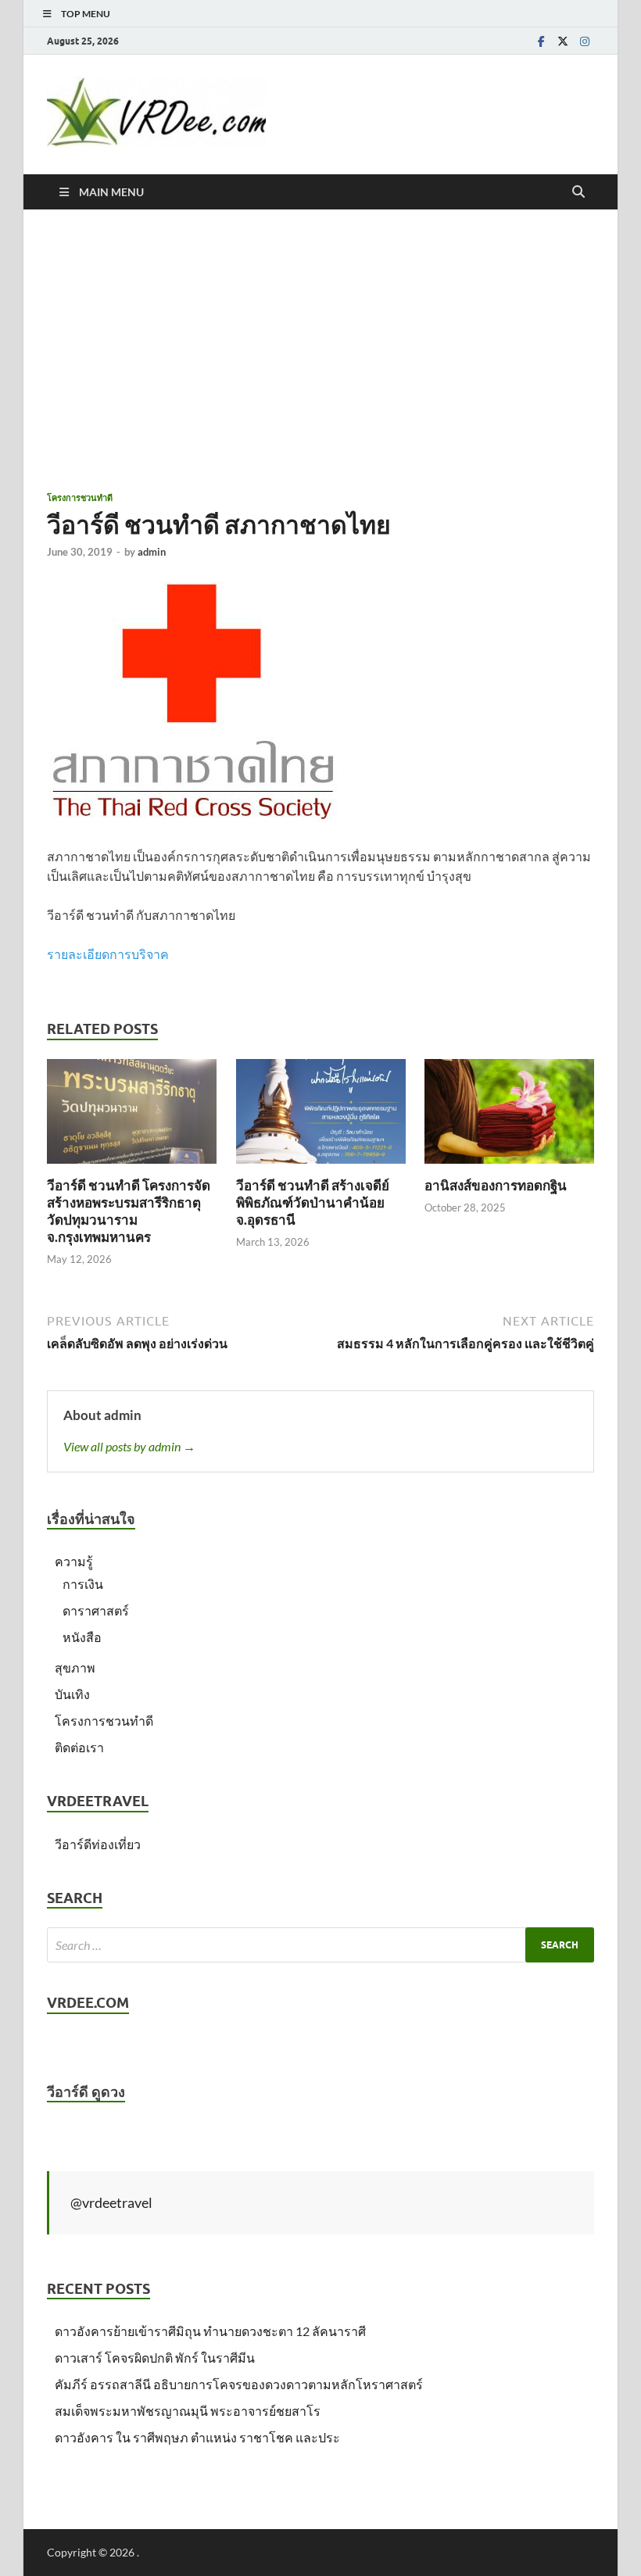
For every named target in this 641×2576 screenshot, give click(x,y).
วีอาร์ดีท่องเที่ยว (98, 1844)
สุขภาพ (75, 1667)
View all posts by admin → (129, 1446)
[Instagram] (585, 41)
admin (152, 552)
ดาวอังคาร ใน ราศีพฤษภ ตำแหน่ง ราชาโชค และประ (197, 2437)
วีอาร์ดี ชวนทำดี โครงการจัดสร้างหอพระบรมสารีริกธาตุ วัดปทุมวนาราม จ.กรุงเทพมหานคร (129, 1211)
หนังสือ (82, 1637)
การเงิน (83, 1584)
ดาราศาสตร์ (96, 1610)
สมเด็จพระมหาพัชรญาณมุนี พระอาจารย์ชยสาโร (188, 2411)
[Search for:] (320, 1945)
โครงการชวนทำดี (80, 498)
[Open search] (578, 192)
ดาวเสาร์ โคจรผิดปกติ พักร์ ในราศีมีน (155, 2358)
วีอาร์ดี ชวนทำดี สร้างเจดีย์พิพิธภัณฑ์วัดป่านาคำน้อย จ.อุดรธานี (313, 1202)
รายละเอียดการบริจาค (108, 954)
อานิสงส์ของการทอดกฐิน (496, 1185)
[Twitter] (563, 41)
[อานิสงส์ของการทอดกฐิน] (509, 1116)
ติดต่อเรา (79, 1747)
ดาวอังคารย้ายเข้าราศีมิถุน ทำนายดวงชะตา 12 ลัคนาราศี (210, 2331)
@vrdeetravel (111, 2202)
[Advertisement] (320, 350)
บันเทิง (72, 1694)
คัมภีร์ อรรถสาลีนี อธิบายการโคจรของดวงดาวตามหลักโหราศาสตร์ (239, 2384)
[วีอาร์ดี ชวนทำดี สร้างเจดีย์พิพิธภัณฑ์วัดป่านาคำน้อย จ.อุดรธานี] (321, 1116)
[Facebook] (541, 41)
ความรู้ (74, 1561)
